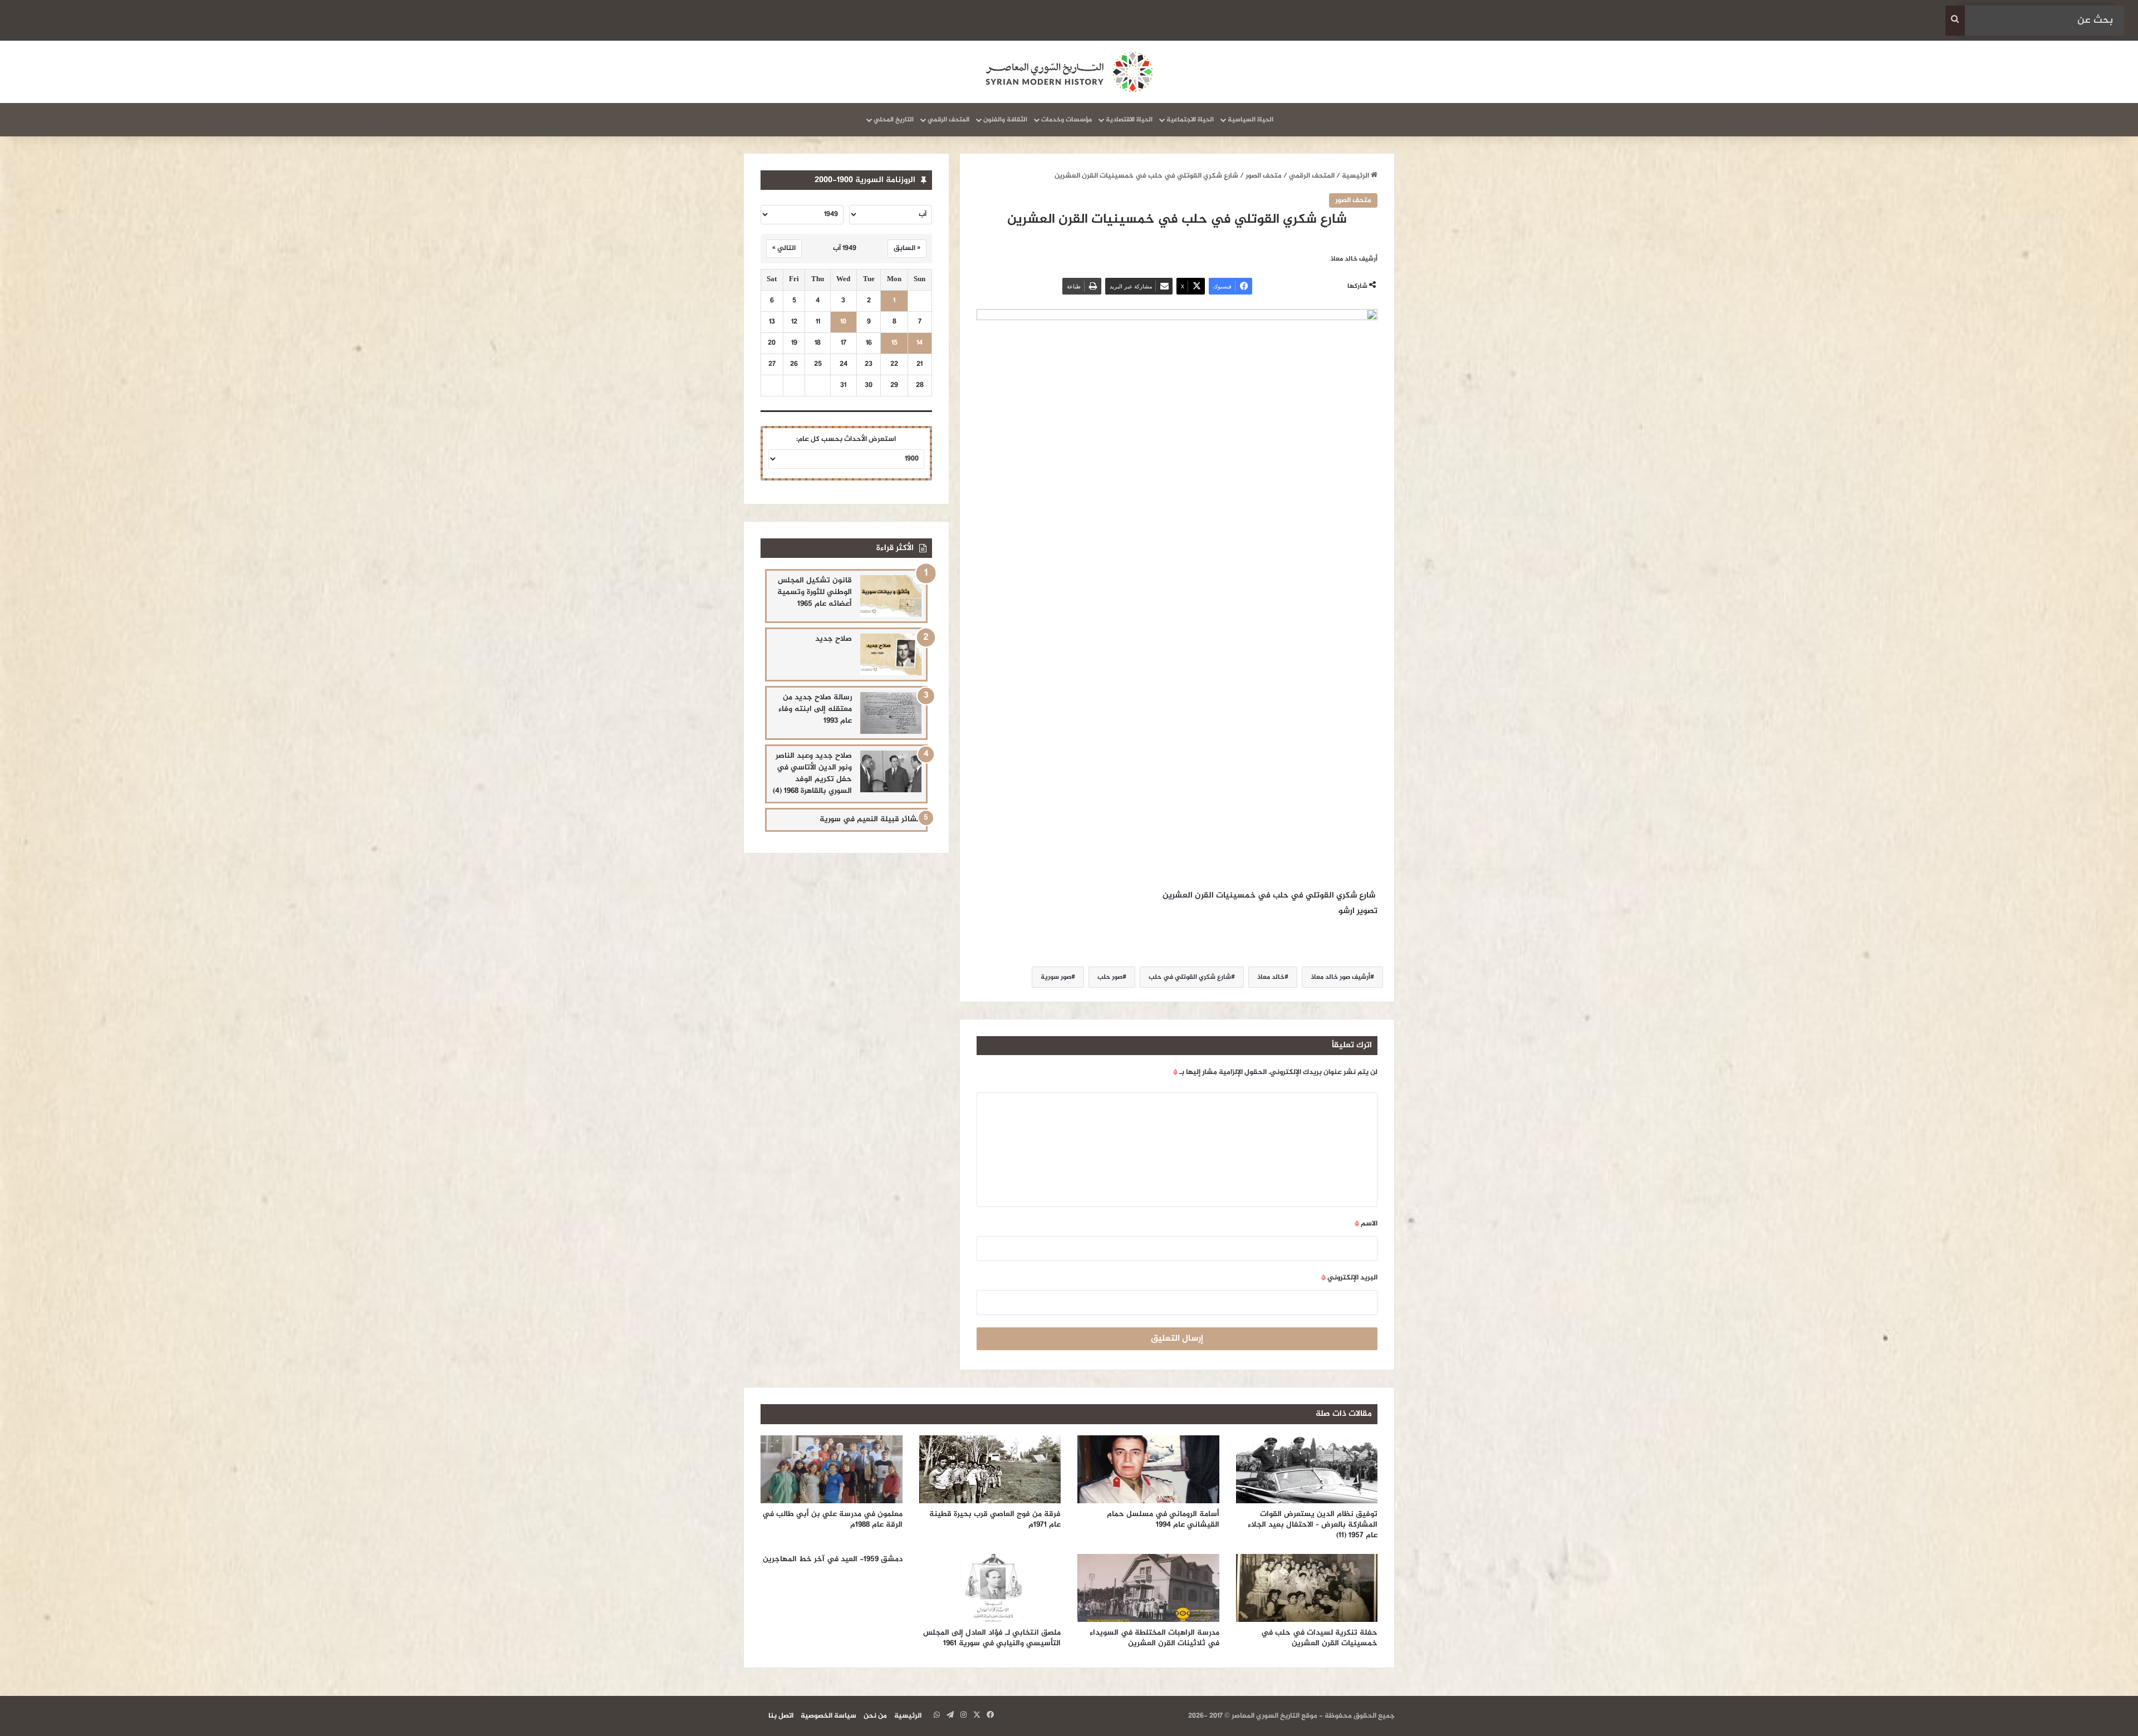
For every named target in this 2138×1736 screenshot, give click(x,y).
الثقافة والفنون (1005, 120)
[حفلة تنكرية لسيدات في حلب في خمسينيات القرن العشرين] (1307, 1588)
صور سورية (1056, 977)
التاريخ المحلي (894, 120)
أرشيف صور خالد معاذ (1340, 977)
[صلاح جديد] (891, 654)
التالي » (784, 248)
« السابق (907, 248)
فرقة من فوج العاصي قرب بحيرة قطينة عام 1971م (995, 1519)
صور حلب (1110, 977)
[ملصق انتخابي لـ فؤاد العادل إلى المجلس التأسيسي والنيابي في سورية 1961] (990, 1588)
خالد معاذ (1271, 977)
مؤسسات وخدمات (1066, 120)
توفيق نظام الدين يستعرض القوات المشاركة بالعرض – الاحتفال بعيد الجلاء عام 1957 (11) (1313, 1525)
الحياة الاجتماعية (1190, 120)
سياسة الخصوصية (828, 1716)
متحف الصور (1264, 176)
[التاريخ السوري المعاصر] (1069, 72)
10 (843, 322)
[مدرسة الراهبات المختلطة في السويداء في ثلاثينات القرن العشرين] (1148, 1588)
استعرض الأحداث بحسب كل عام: (846, 439)
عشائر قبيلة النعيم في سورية (871, 819)
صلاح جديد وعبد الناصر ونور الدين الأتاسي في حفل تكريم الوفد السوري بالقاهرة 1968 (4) (812, 773)
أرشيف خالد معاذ (1354, 259)
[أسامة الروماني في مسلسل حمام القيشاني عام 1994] (1148, 1469)
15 (894, 343)
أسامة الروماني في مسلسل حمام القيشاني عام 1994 (1163, 1519)
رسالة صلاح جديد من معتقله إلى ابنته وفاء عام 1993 (815, 709)
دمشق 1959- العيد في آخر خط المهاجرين (833, 1559)
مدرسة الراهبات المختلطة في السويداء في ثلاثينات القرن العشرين (1154, 1638)
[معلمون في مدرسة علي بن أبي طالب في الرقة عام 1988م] (832, 1469)
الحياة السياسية (1251, 120)
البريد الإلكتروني (1349, 1278)
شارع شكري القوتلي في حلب (1190, 977)
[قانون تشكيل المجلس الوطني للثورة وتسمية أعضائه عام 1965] (891, 596)
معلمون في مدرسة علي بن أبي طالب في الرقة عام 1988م (832, 1519)
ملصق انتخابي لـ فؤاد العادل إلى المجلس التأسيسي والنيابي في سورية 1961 (992, 1638)
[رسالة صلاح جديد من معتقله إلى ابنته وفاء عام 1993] (891, 713)
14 (920, 343)
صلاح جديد (833, 639)
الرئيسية (1356, 176)
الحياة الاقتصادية (1129, 120)
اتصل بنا (781, 1716)
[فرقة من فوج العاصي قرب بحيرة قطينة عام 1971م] (990, 1469)
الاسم (1366, 1224)
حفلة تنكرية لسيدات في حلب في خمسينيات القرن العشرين (1319, 1638)
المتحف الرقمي (948, 120)
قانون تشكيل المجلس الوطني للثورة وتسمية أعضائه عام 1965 (815, 592)
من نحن (875, 1716)
